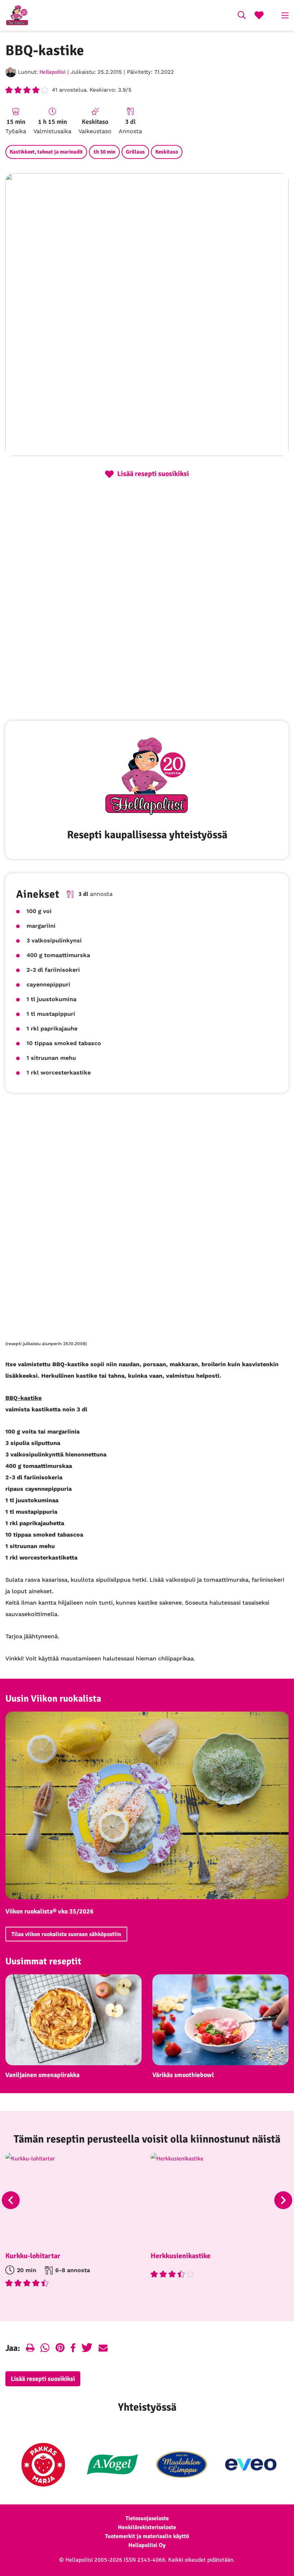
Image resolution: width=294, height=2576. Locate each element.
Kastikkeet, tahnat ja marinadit (46, 152)
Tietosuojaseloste (147, 2518)
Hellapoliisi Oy (147, 2545)
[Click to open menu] (285, 15)
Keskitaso (167, 152)
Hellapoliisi (53, 72)
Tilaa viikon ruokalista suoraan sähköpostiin (66, 1934)
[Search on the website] (242, 16)
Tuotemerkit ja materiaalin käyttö (147, 2536)
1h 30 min (104, 152)
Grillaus (135, 152)
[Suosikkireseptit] (259, 16)
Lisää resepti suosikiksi (43, 2379)
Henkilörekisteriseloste (147, 2527)
